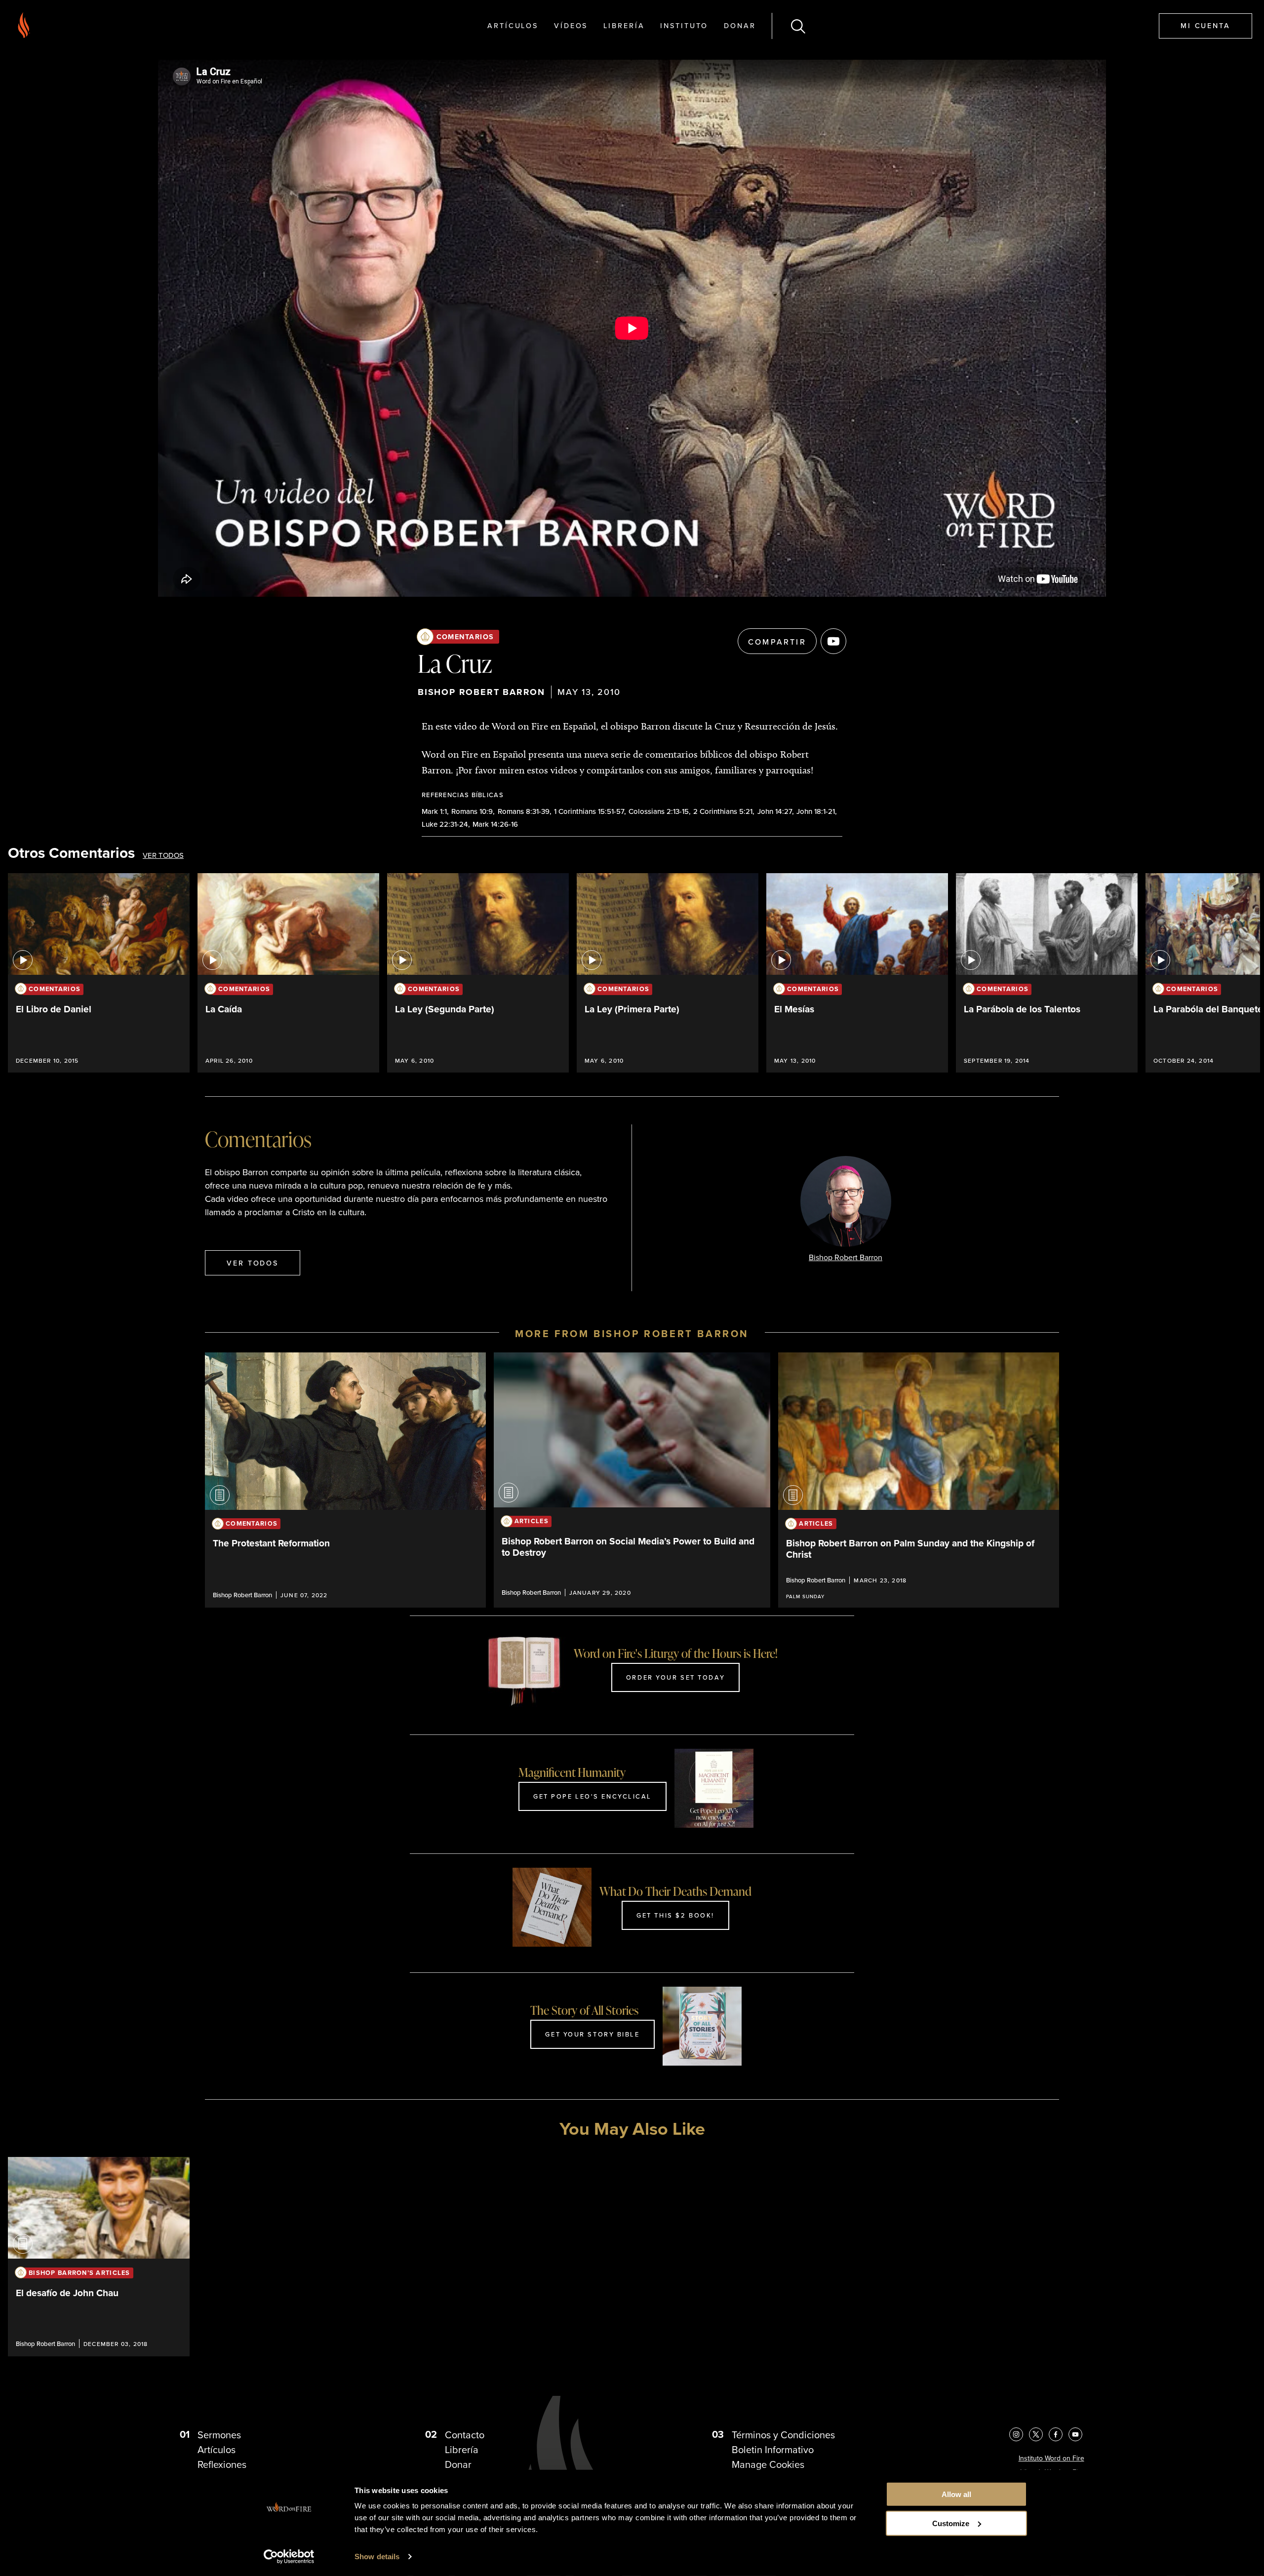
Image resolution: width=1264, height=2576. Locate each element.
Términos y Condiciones (783, 2435)
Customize (951, 2523)
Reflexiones (222, 2464)
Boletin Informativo (773, 2449)
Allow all (956, 2494)
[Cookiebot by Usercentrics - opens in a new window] (289, 2557)
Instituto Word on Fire (1051, 2458)
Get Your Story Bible (592, 2034)
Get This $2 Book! (675, 1915)
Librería (624, 25)
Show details (377, 2557)
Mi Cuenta (1205, 25)
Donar (740, 25)
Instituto (684, 25)
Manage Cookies (768, 2464)
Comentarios (465, 636)
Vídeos (571, 25)
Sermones (219, 2435)
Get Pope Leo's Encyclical (592, 1796)
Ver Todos (163, 855)
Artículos (513, 25)
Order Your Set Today (675, 1677)
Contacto (465, 2435)
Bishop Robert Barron (481, 692)
